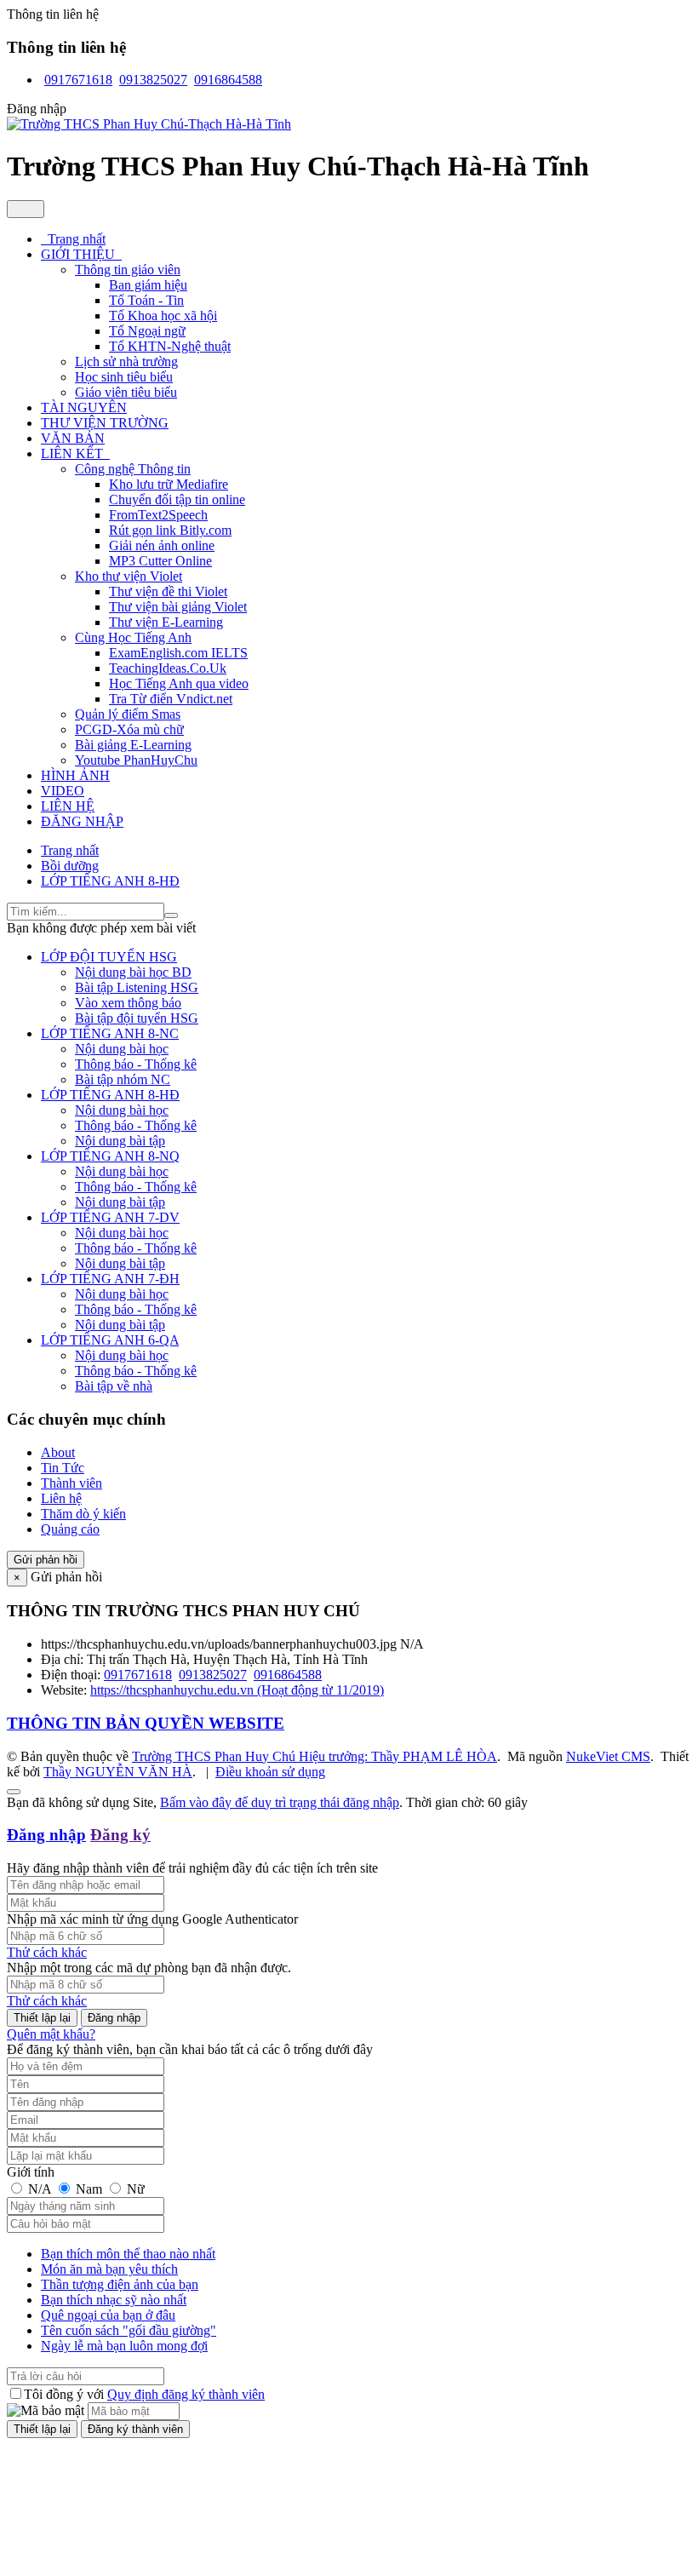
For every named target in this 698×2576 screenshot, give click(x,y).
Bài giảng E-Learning (133, 745)
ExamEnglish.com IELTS (178, 653)
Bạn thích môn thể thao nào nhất (128, 2254)
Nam (89, 2189)
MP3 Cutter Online (160, 561)
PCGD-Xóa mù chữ (129, 729)
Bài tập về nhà (114, 1386)
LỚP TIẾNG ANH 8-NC (110, 1033)
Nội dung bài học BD (133, 972)
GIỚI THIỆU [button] (80, 254)
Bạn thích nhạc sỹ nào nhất (114, 2300)
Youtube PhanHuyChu (136, 760)
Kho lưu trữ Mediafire (169, 484)
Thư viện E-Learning (166, 622)
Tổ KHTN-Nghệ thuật (170, 346)
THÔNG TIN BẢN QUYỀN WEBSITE (146, 1723)
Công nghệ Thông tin (133, 469)
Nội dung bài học (122, 1049)
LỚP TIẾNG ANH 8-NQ (110, 1156)
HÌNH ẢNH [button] (75, 775)
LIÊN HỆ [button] (68, 806)
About (58, 1452)
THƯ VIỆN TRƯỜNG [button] (105, 423)
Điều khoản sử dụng (270, 1772)
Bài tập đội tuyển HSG (137, 1018)
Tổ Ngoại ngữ (147, 331)
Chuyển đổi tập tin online (177, 499)
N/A (40, 2189)
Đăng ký (120, 1835)
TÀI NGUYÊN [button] (84, 407)
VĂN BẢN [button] (73, 438)
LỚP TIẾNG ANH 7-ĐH (110, 1279)
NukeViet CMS (608, 1756)
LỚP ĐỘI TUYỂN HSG (109, 957)
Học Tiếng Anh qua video (179, 683)
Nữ (134, 2189)
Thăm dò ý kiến (83, 1514)
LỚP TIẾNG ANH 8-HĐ (110, 1095)
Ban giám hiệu (148, 285)
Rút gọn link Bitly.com (170, 530)
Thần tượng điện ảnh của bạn (120, 2284)
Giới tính (31, 2172)
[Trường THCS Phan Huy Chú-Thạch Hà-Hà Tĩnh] (149, 124)
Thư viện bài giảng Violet (178, 607)
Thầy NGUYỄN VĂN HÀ (118, 1772)
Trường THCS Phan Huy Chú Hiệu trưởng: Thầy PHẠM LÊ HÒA (315, 1756)
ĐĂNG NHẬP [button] (82, 821)
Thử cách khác (47, 1952)
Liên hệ (61, 1498)
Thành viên (72, 1483)
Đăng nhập (46, 1835)
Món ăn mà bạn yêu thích (109, 2269)
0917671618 (78, 80)
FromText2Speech (158, 515)
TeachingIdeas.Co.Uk (168, 668)
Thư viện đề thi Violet (168, 591)
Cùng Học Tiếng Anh (133, 637)
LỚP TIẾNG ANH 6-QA (110, 1340)
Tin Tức (63, 1468)
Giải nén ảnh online (162, 545)
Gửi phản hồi (46, 1560)
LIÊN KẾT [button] (74, 453)
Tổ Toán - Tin (146, 300)
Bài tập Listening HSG (137, 987)
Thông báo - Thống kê (136, 1064)
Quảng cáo (70, 1529)
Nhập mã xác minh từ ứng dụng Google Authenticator (152, 1919)
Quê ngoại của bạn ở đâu (108, 2315)
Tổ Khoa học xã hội (163, 316)
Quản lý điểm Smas (128, 714)
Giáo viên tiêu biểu (126, 392)
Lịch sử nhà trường (126, 361)
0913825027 (153, 80)
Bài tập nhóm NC (123, 1079)
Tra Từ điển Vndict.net (171, 699)
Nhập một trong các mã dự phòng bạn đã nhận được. (149, 1968)
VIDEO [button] (63, 791)
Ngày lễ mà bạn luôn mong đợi (124, 2346)
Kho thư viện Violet (129, 576)
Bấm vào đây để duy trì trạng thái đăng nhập (280, 1802)
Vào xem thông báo (128, 1003)
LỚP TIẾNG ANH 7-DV (110, 1217)
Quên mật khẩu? (51, 2034)
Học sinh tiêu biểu (124, 377)
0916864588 (228, 80)
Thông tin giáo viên (128, 270)
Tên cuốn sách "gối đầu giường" (129, 2330)
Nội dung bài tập (120, 1141)
